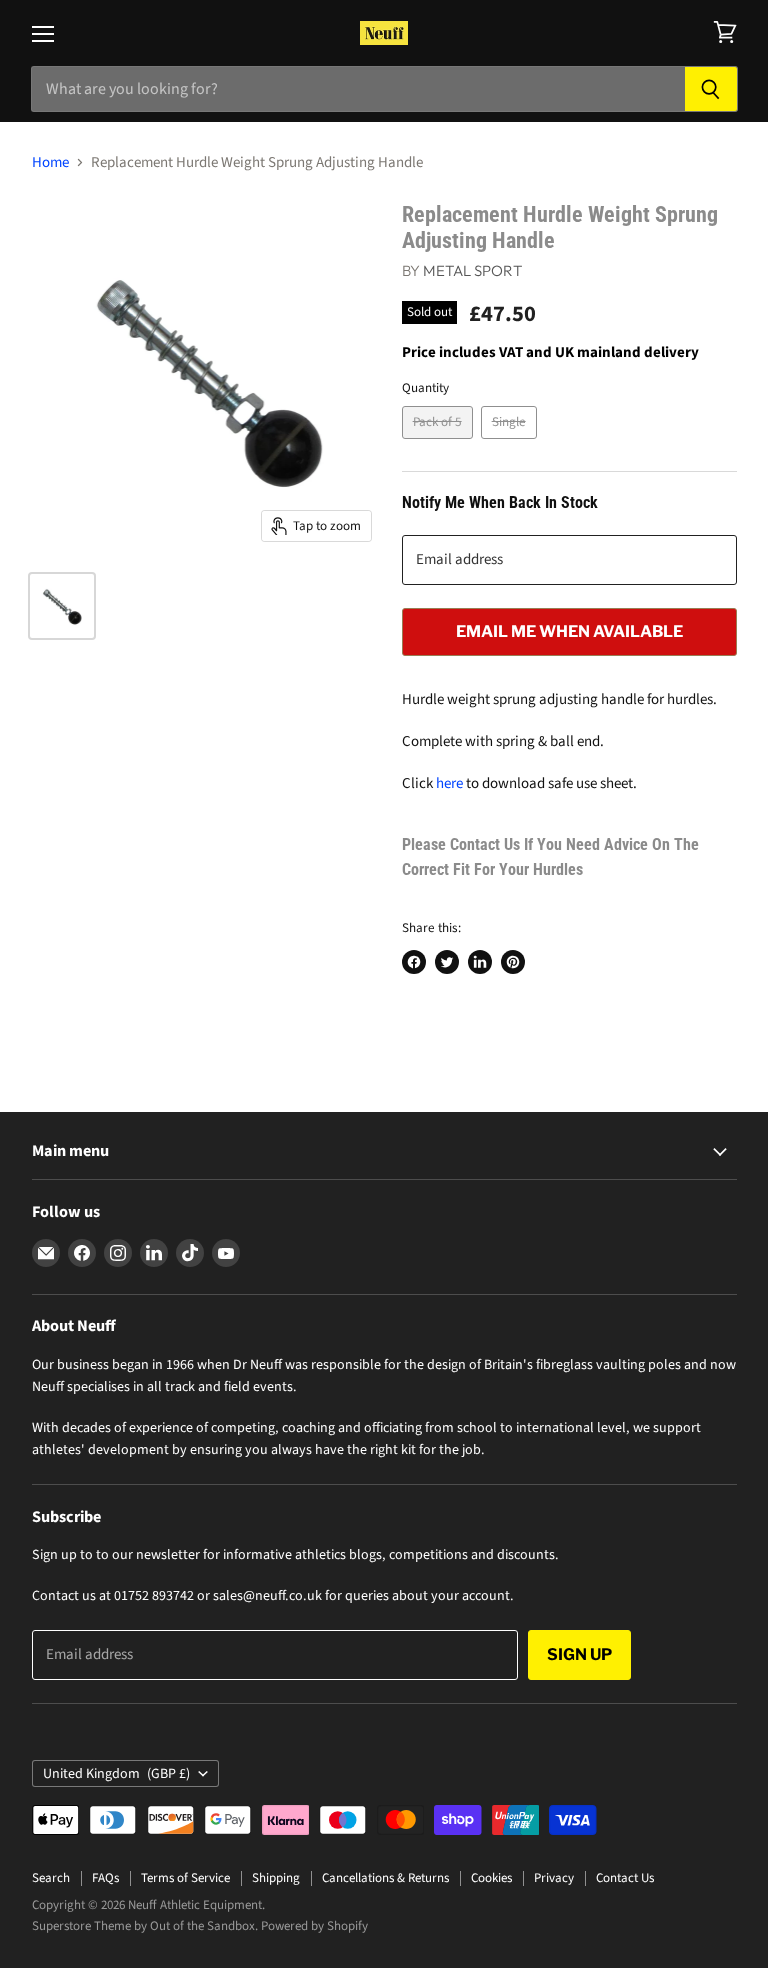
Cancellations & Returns (385, 1878)
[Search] (711, 89)
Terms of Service (185, 1878)
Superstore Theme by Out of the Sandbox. (145, 1926)
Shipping (276, 1878)
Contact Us (625, 1878)
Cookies (491, 1878)
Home (50, 162)
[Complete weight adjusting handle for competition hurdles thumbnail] (62, 606)
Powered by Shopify (314, 1926)
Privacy (554, 1878)
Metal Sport (472, 270)
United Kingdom (117, 1774)
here (449, 783)
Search (51, 1878)
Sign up (579, 1654)
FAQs (105, 1878)
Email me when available (569, 631)
